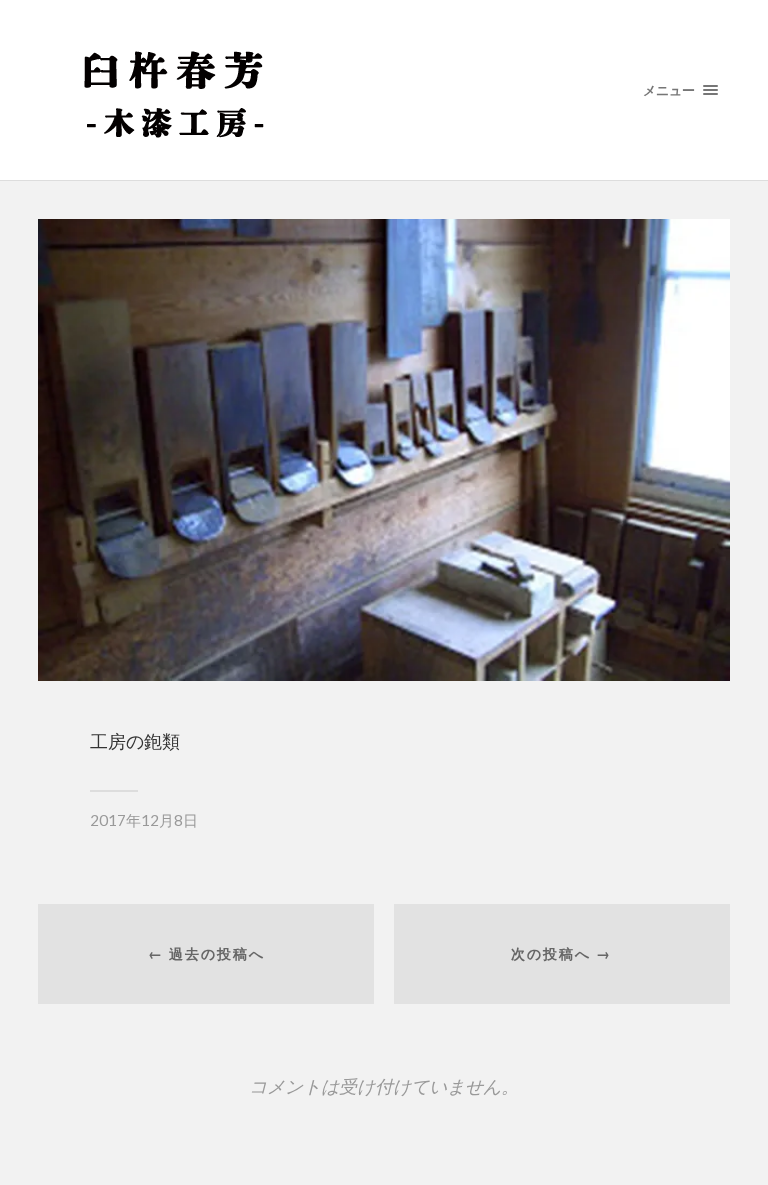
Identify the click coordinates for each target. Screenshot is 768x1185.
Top (720, 1137)
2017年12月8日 (144, 820)
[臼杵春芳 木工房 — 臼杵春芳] (383, 90)
